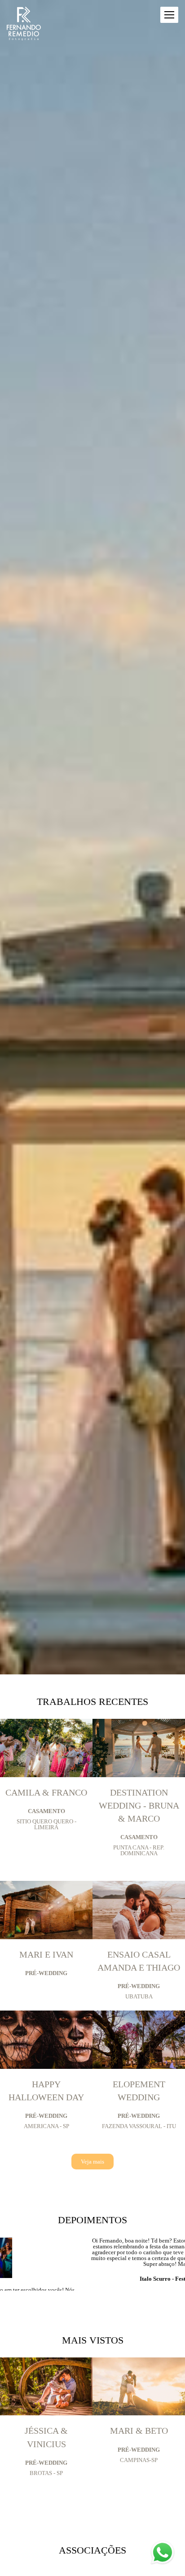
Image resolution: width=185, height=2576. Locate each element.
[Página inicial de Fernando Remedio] (24, 24)
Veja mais (92, 2162)
